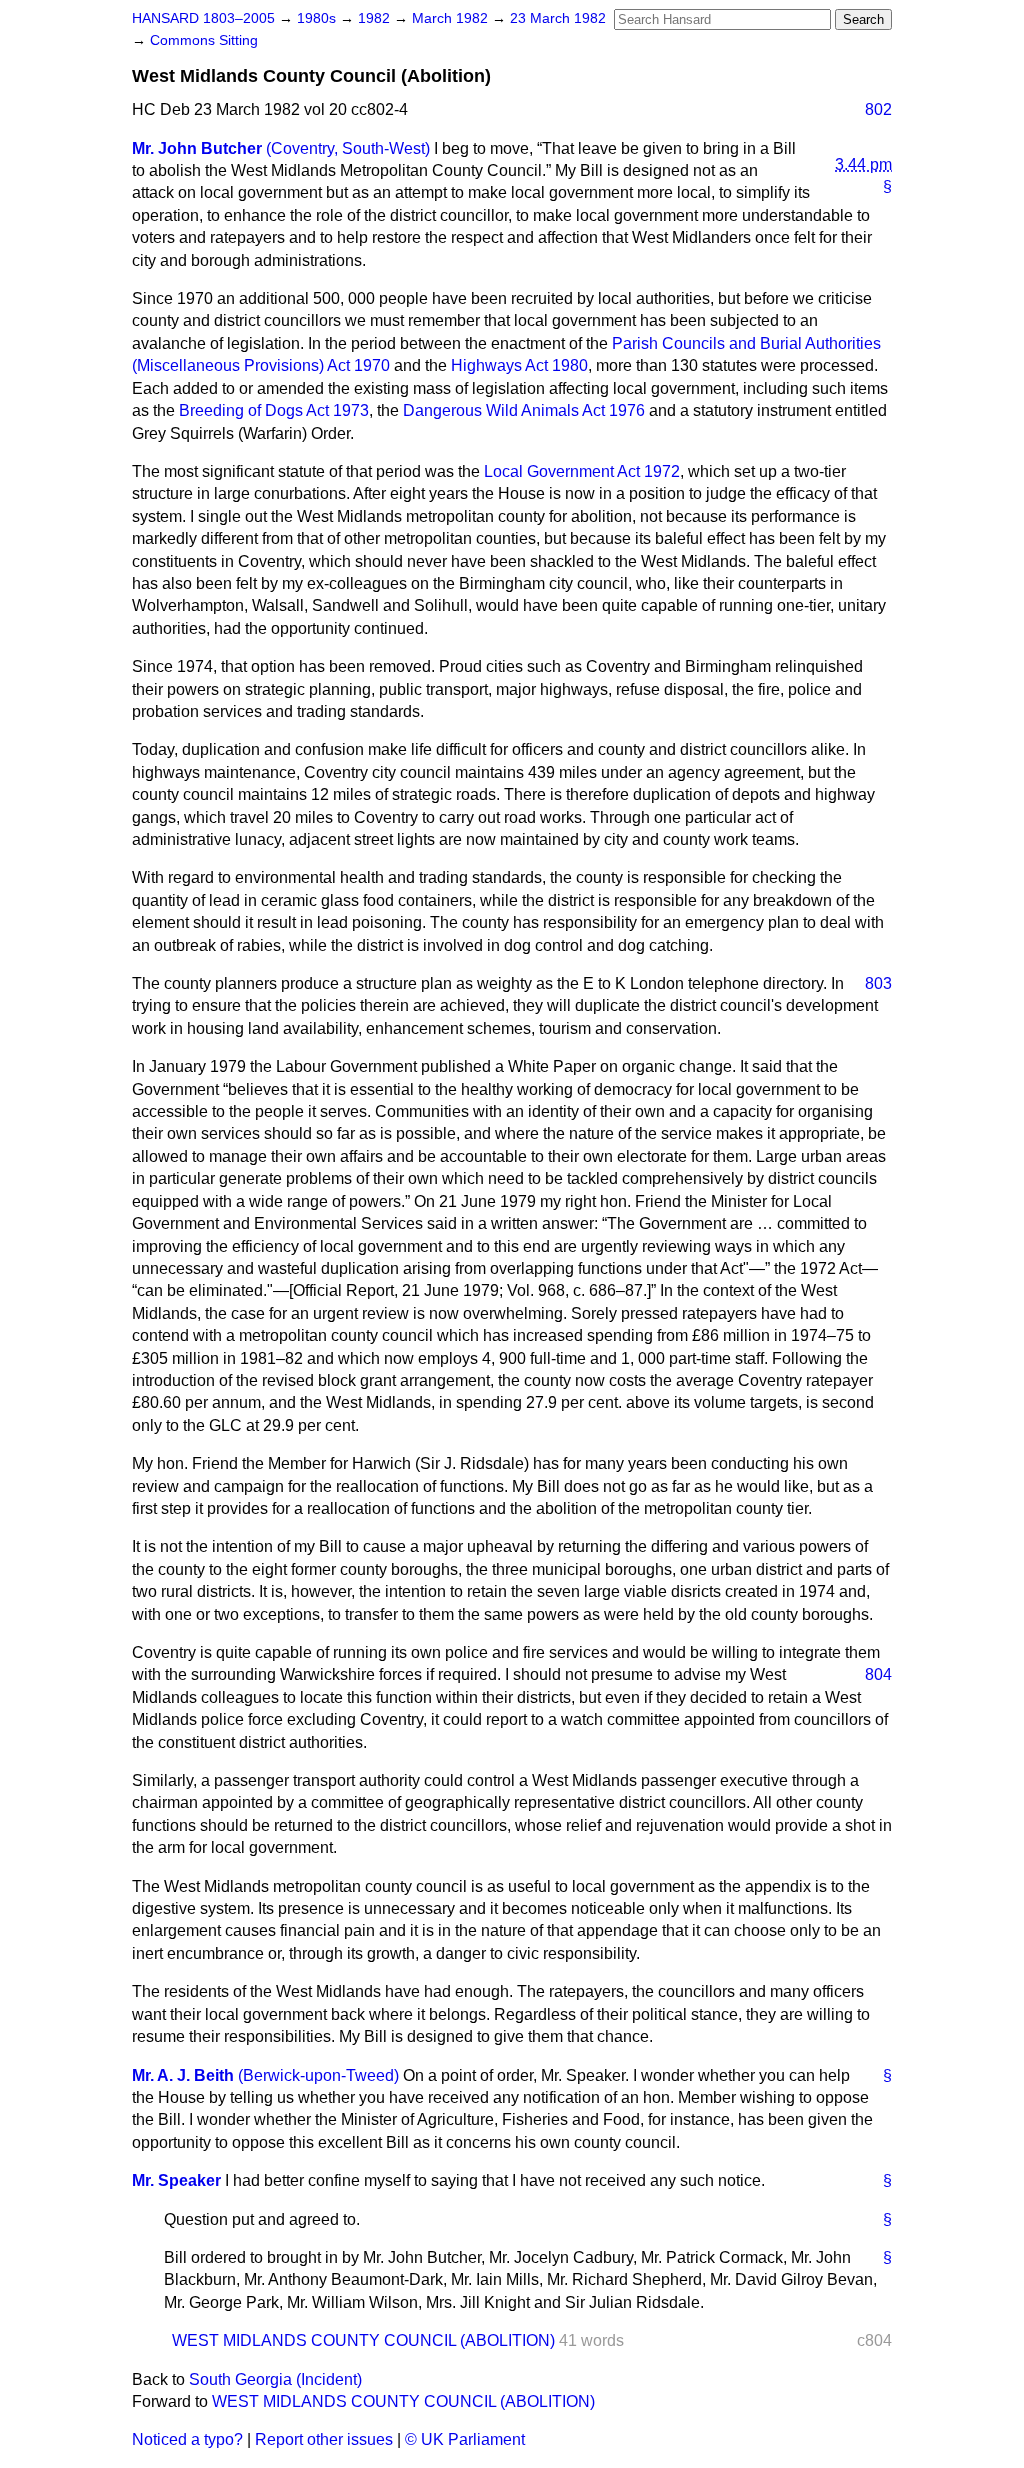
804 (878, 1674)
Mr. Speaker (176, 2180)
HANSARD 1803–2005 (203, 18)
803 (878, 983)
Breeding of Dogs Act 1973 (274, 410)
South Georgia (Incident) (275, 2379)
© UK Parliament (465, 2439)
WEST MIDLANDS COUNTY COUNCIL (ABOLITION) (363, 2340)
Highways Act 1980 (519, 365)
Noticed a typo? (187, 2439)
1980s (318, 18)
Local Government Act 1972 (582, 471)
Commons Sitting (204, 40)
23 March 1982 (558, 18)
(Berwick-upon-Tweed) (318, 2075)
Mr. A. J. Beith (183, 2075)
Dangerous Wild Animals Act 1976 (524, 410)
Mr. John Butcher (197, 148)
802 (878, 109)
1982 (376, 18)
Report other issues (324, 2439)
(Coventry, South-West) (348, 148)
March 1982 (452, 18)
